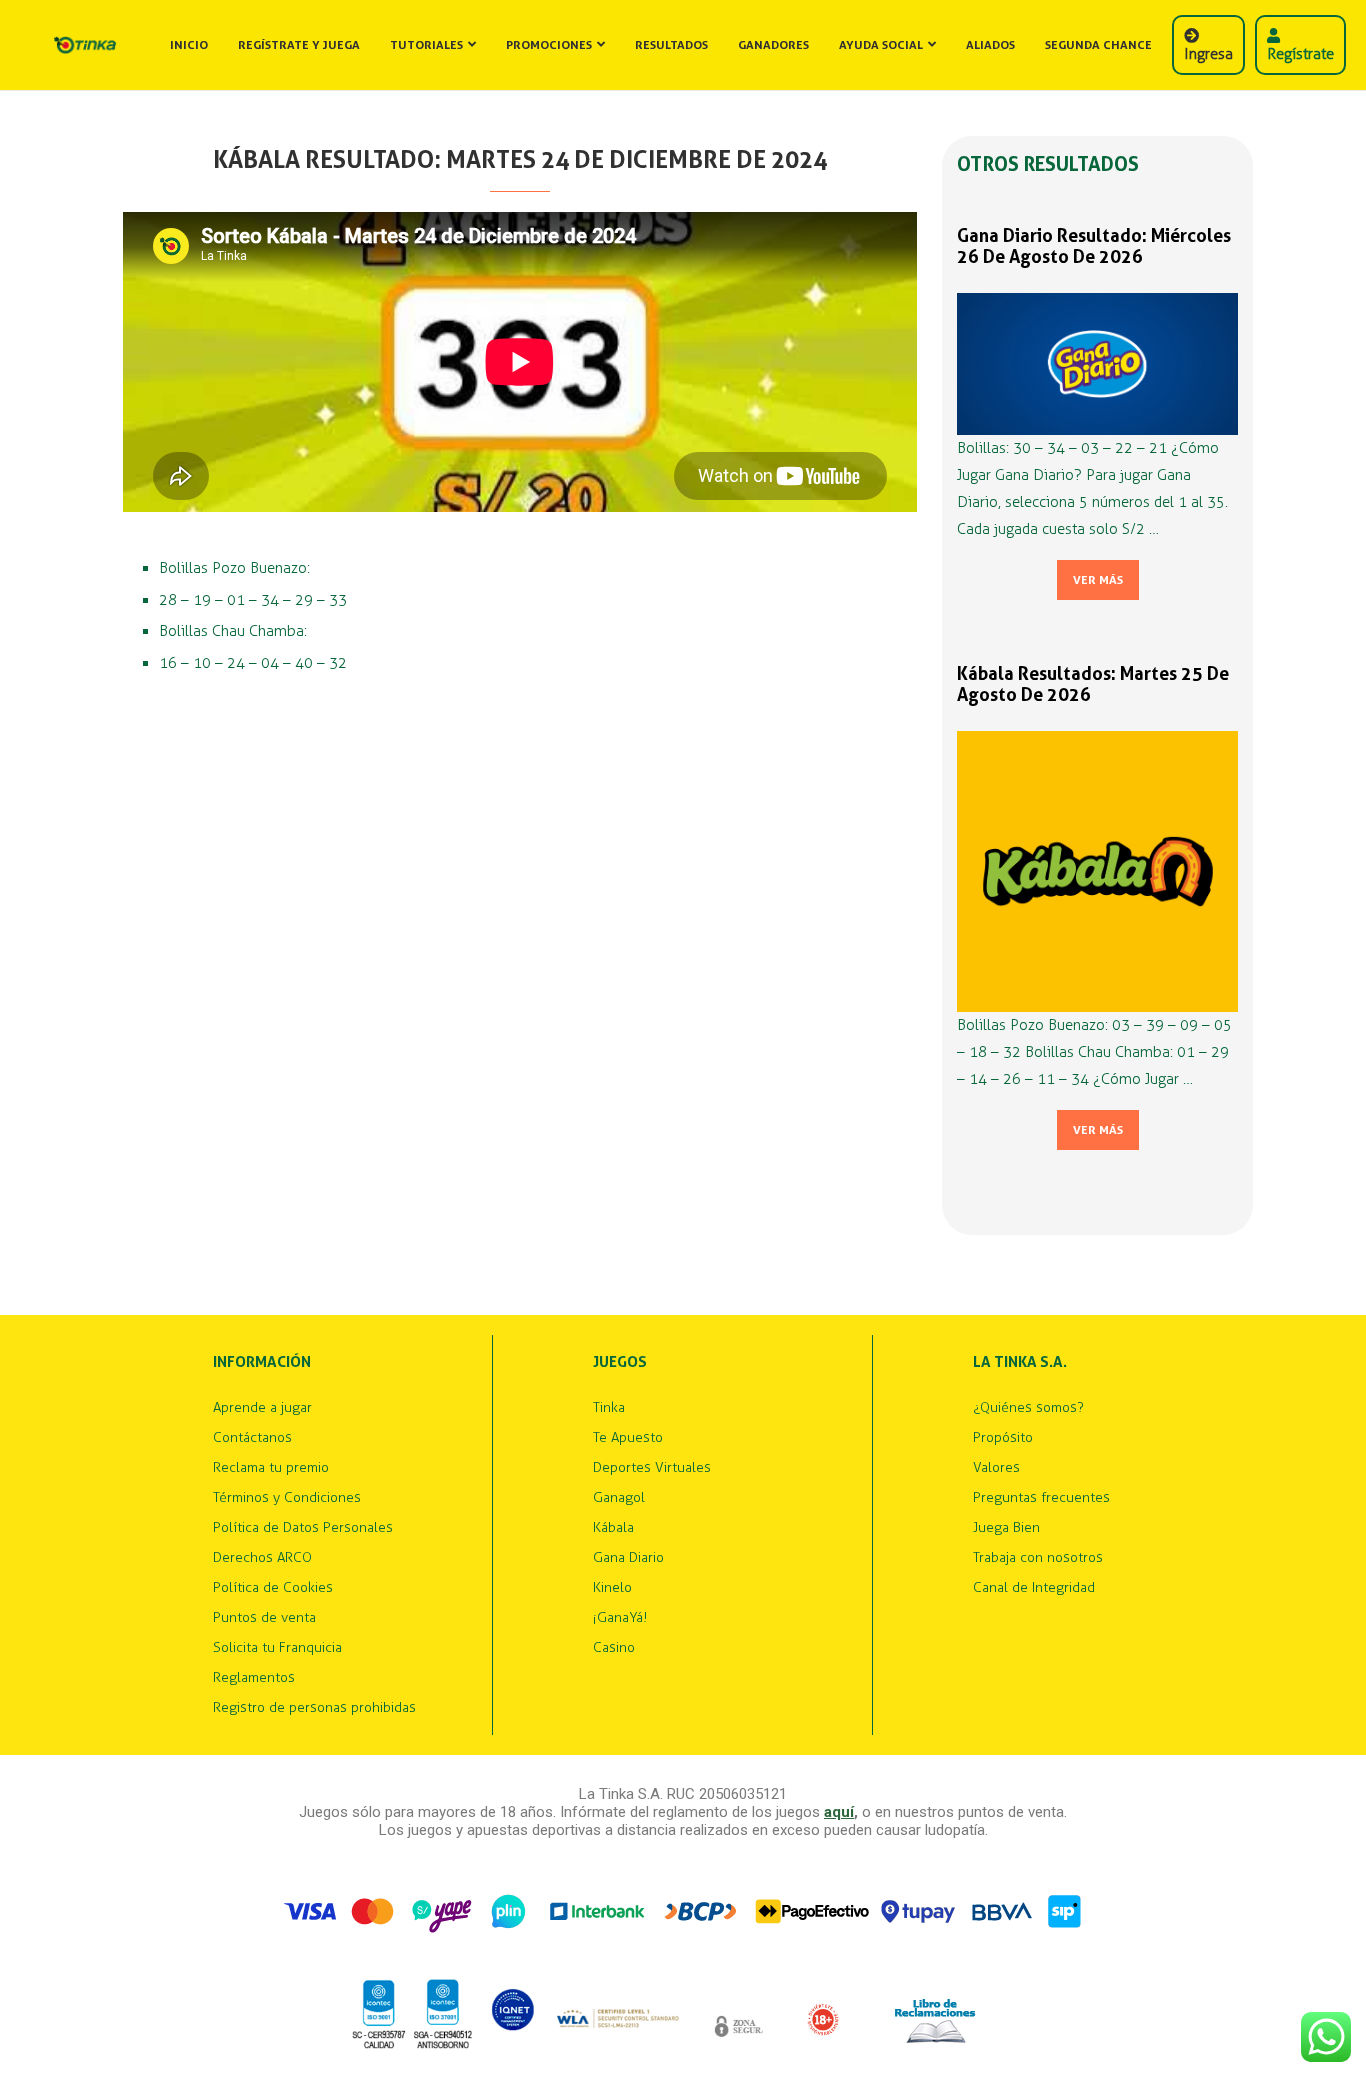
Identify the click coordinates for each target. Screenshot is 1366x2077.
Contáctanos (252, 1438)
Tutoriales (426, 45)
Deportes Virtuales (652, 1468)
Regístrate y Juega (299, 45)
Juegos (620, 1362)
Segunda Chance (1098, 45)
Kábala (613, 1528)
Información (262, 1362)
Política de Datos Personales (303, 1528)
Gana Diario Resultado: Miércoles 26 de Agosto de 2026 (1094, 246)
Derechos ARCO (262, 1558)
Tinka (609, 1408)
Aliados (990, 45)
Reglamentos (254, 1678)
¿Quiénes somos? (1028, 1408)
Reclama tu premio (271, 1468)
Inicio (189, 45)
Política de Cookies (273, 1588)
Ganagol (619, 1498)
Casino (614, 1648)
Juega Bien (1006, 1528)
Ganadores (773, 45)
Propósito (1003, 1438)
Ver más (1098, 580)
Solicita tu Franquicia (277, 1648)
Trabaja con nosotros (1038, 1558)
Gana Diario (628, 1558)
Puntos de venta (264, 1618)
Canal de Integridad (1034, 1588)
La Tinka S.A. (1020, 1362)
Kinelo (612, 1588)
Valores (996, 1468)
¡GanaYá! (620, 1618)
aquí (839, 1812)
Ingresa (1208, 54)
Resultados (671, 45)
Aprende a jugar (262, 1408)
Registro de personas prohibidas (314, 1708)
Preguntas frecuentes (1041, 1498)
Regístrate (1300, 54)
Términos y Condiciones (287, 1498)
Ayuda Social (881, 45)
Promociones (549, 45)
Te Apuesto (628, 1438)
